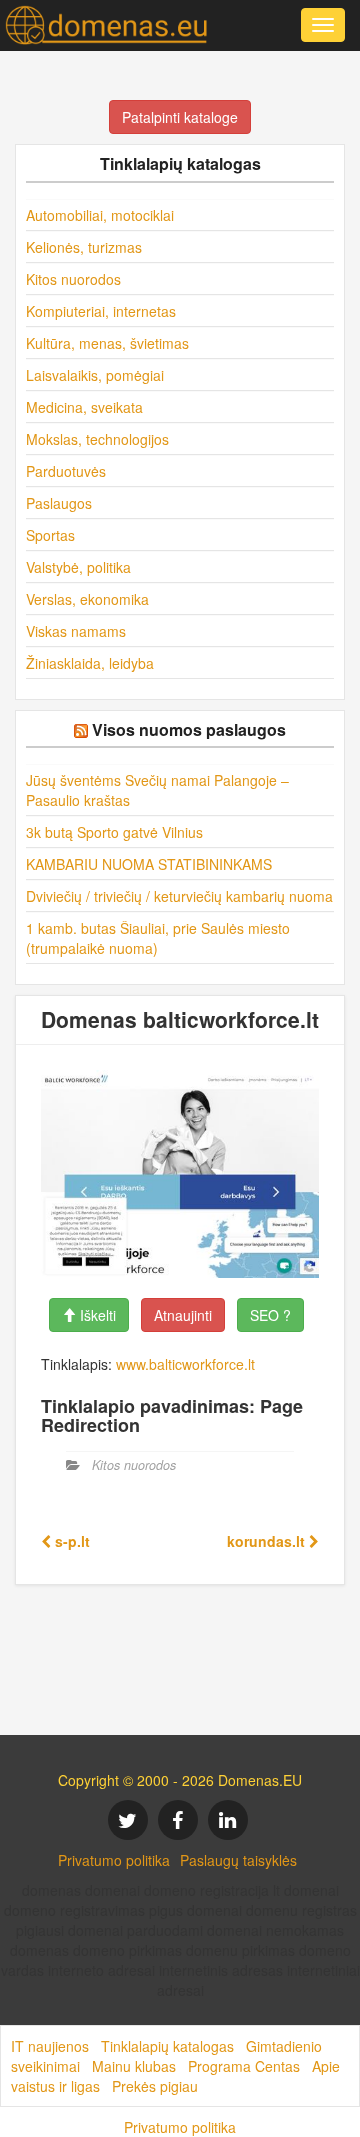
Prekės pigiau (155, 2086)
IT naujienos (50, 2046)
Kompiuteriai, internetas (101, 311)
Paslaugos (59, 503)
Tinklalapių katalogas (167, 2046)
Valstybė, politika (78, 567)
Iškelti (96, 1315)
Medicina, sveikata (84, 407)
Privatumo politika (114, 1860)
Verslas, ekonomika (87, 599)
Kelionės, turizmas (84, 247)
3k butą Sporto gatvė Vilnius (114, 832)
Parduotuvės (66, 471)
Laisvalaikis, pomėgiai (95, 375)
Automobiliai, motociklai (100, 215)
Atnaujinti (183, 1315)
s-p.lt (70, 1541)
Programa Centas (244, 2066)
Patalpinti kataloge (180, 117)
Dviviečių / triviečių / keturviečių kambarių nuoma (179, 896)
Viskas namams (76, 631)
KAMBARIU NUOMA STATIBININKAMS (149, 864)
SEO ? (270, 1315)
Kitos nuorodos (73, 279)
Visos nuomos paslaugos (189, 729)
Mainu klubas (134, 2066)
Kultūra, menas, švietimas (107, 343)
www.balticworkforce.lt (185, 1364)
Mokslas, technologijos (97, 439)
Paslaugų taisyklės (238, 1860)
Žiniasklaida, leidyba (90, 663)
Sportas (50, 535)
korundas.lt (268, 1541)
